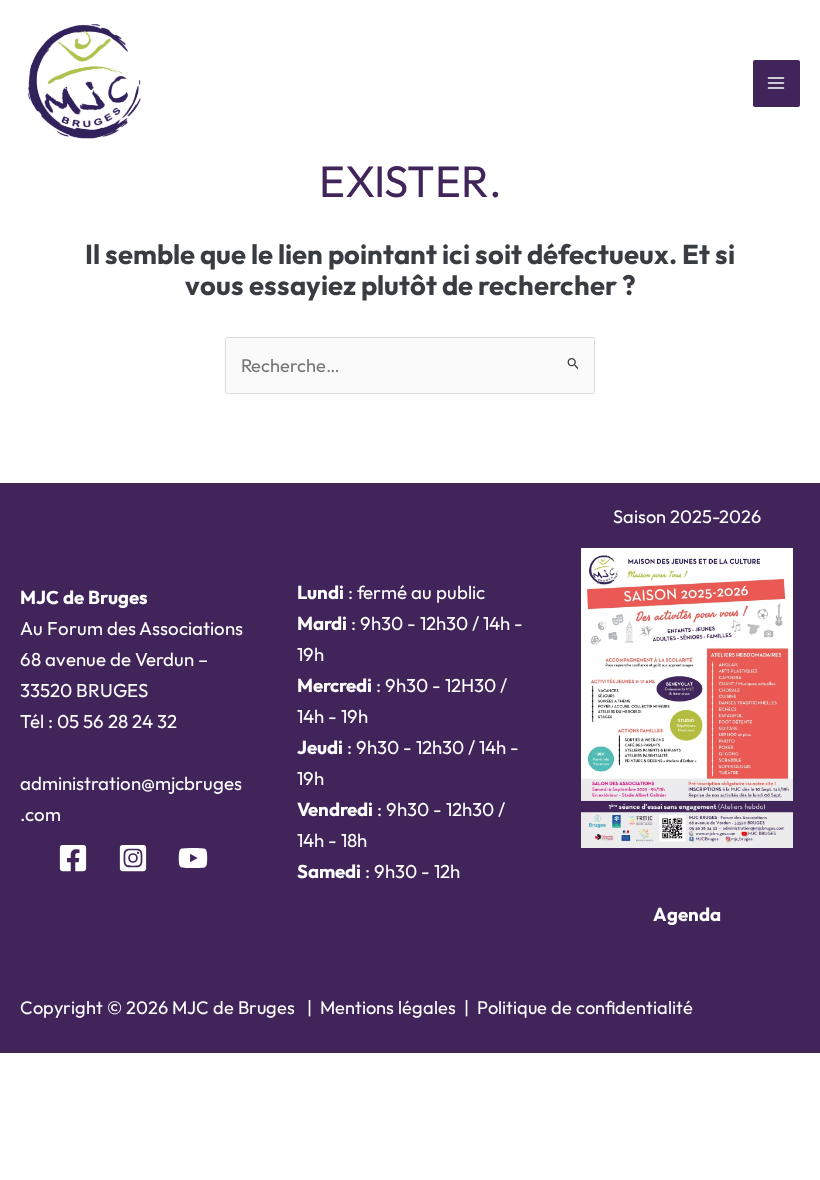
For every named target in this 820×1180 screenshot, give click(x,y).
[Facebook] (73, 858)
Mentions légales (388, 1007)
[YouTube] (193, 858)
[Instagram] (133, 858)
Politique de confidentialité (585, 1007)
